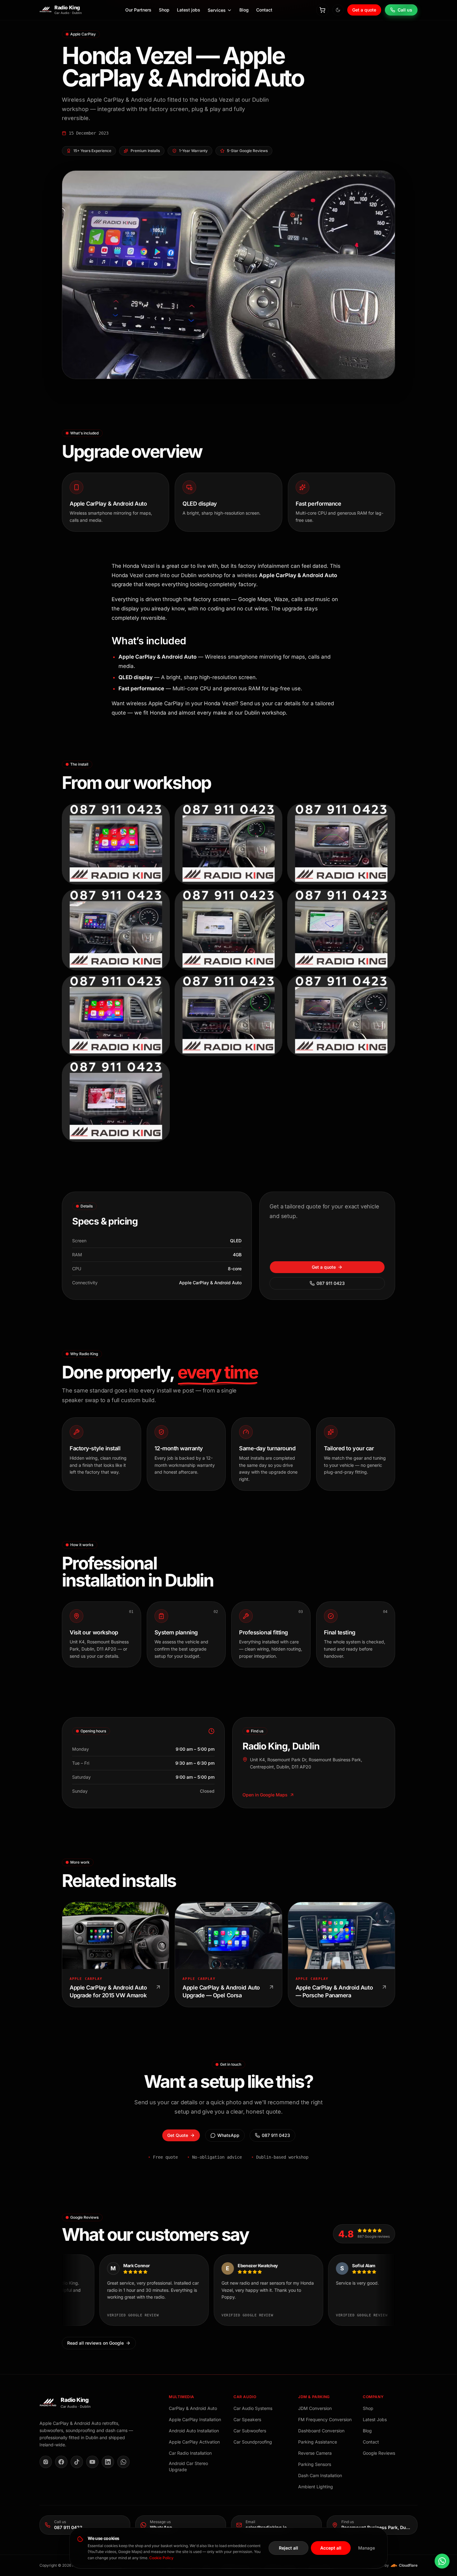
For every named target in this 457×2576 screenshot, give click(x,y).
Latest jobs (189, 10)
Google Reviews (379, 2453)
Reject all (289, 2548)
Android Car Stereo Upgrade (188, 2466)
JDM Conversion (315, 2408)
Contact (264, 10)
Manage (367, 2548)
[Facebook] (61, 2462)
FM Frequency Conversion (325, 2419)
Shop (164, 10)
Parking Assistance (318, 2442)
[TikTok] (77, 2462)
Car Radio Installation (190, 2453)
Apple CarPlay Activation (194, 2442)
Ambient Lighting (316, 2487)
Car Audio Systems (253, 2408)
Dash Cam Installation (320, 2475)
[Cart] (322, 10)
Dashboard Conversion (321, 2431)
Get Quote (178, 2135)
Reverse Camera (315, 2453)
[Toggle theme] (338, 10)
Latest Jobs (375, 2419)
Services (217, 10)
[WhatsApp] (123, 2462)
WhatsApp (228, 2135)
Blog (244, 10)
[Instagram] (46, 2462)
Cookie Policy (161, 2558)
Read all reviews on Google (95, 2343)
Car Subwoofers (250, 2431)
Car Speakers (247, 2419)
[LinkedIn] (108, 2462)
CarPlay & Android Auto (193, 2408)
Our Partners (138, 10)
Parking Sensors (315, 2464)
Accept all (331, 2548)
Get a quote (364, 10)
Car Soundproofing (253, 2442)
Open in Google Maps (265, 1795)
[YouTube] (92, 2462)
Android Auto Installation (194, 2431)
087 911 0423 (331, 1283)
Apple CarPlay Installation (195, 2419)
